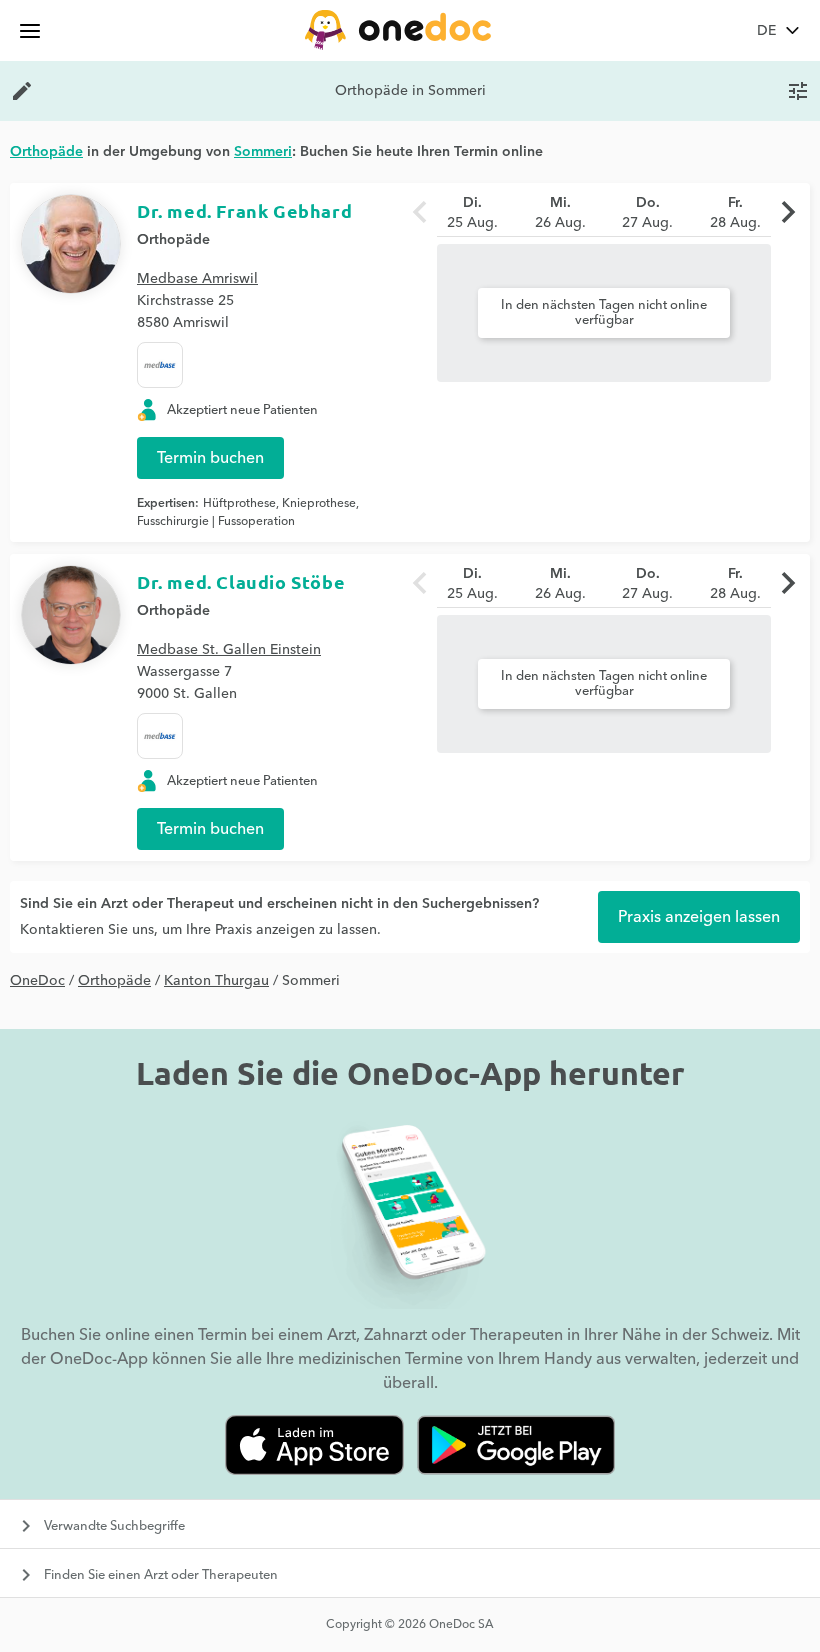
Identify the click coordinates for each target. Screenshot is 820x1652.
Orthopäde (173, 240)
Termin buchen (210, 458)
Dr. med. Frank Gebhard (244, 210)
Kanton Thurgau (216, 981)
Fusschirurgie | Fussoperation (216, 521)
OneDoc (37, 981)
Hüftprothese (239, 503)
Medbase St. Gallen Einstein (229, 650)
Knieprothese (319, 503)
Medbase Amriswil (197, 279)
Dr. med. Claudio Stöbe (241, 581)
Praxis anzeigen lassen (699, 917)
